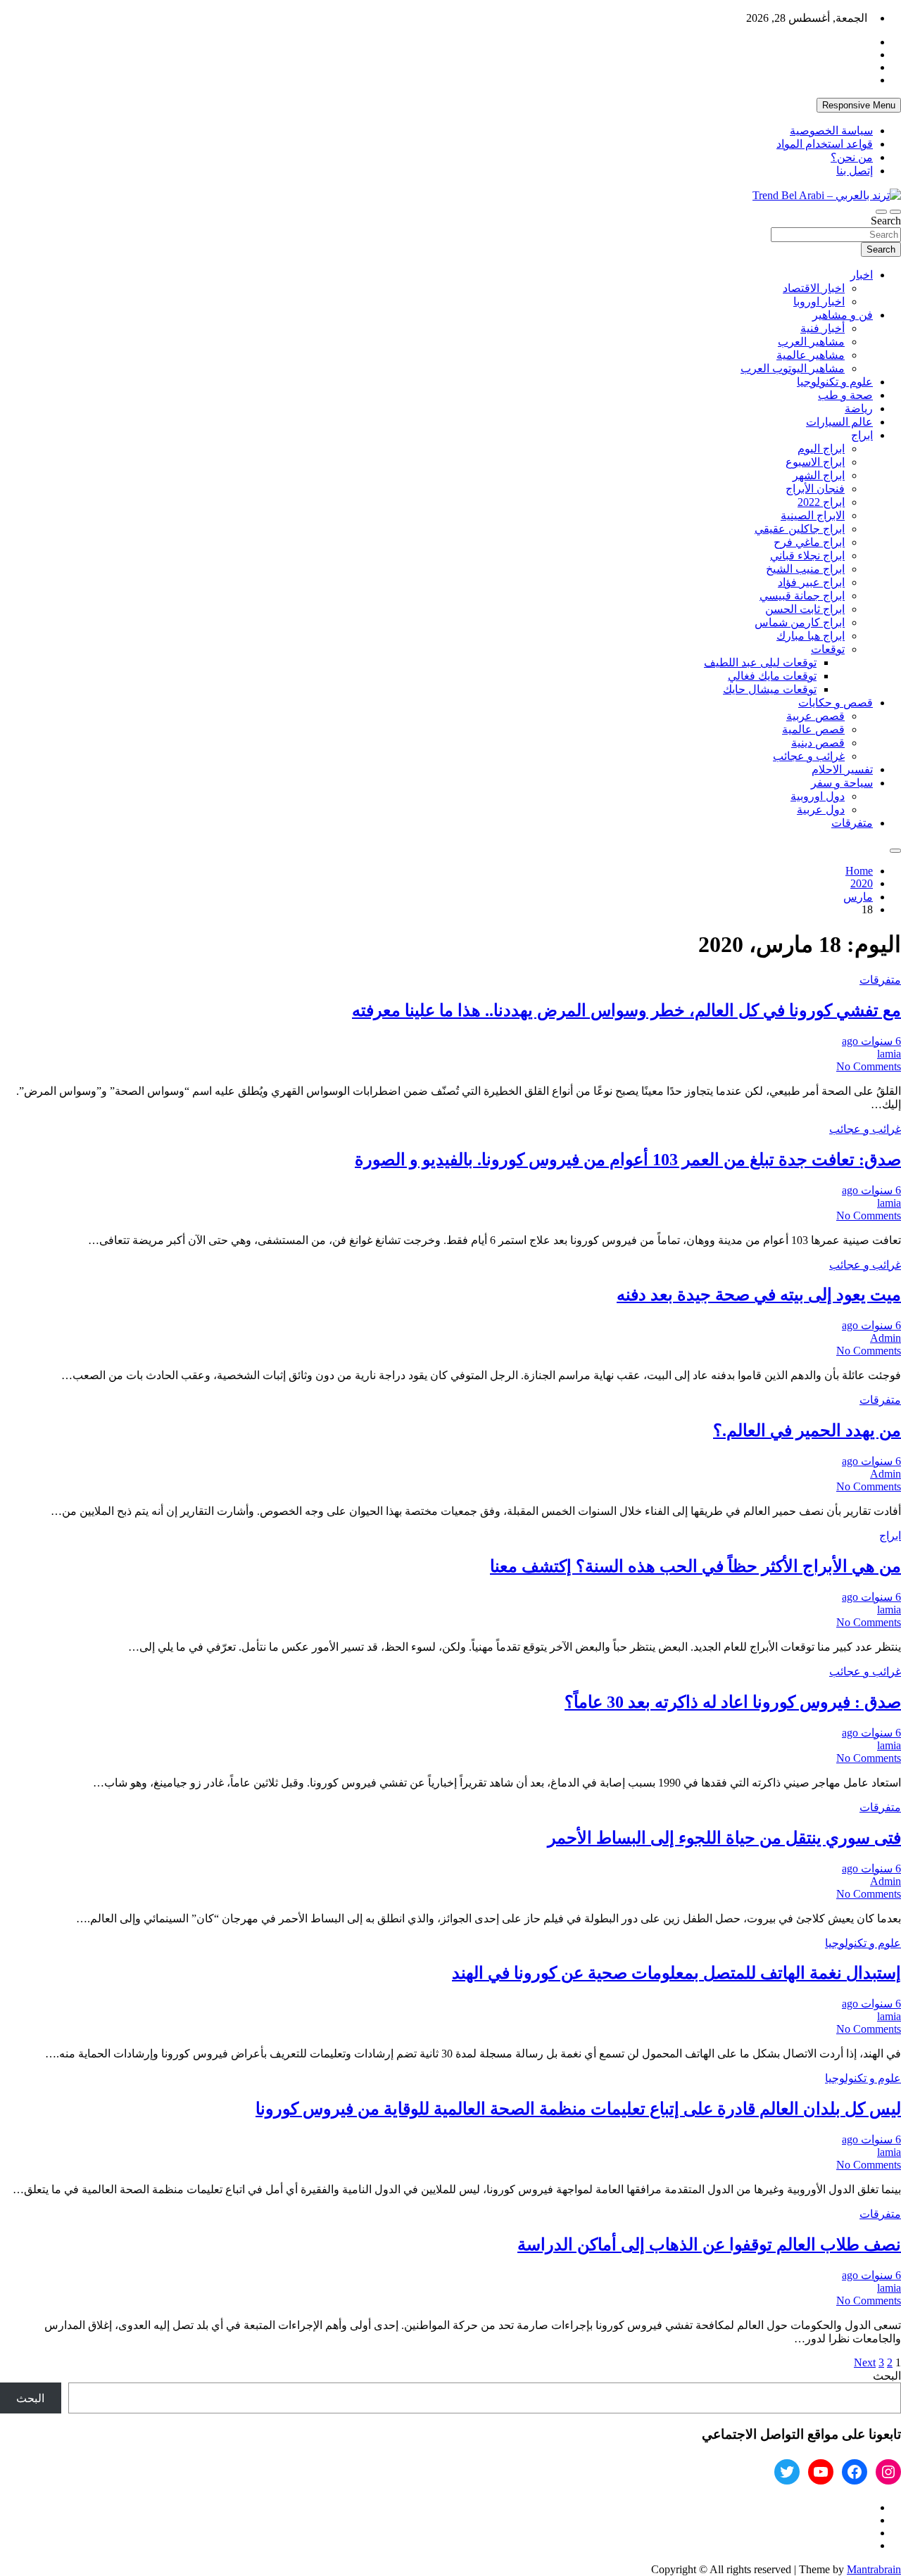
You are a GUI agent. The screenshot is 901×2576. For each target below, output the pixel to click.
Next (865, 2362)
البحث (887, 2376)
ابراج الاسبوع (815, 462)
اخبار (862, 275)
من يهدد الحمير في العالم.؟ (807, 1430)
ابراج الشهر (819, 475)
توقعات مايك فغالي (772, 676)
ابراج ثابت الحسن (805, 609)
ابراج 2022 (821, 502)
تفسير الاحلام (842, 769)
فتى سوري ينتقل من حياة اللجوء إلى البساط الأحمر (724, 1838)
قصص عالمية (813, 729)
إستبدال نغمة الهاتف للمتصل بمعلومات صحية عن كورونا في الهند (676, 1973)
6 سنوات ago (871, 1041)
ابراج (862, 435)
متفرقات (852, 823)
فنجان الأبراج (815, 489)
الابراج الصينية (813, 515)
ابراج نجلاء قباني (807, 556)
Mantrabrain (874, 2569)
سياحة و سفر (842, 783)
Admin (886, 1338)
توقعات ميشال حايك (770, 689)
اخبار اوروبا (819, 302)
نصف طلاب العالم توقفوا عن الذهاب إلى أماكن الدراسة (709, 2245)
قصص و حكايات (836, 703)
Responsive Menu (859, 105)
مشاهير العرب (811, 342)
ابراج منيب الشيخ (805, 569)
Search (886, 221)
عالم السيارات (839, 422)
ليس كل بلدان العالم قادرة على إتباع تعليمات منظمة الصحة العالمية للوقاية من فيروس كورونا (578, 2109)
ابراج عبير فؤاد (811, 582)
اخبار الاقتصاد (814, 288)
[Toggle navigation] (895, 212)
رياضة (859, 408)
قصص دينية (818, 743)
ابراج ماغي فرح (809, 542)
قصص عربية (815, 716)
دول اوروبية (818, 796)
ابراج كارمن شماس (800, 622)
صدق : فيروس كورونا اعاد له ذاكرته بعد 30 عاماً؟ (733, 1702)
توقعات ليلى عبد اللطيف (760, 662)
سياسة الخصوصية (831, 131)
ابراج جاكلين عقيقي (800, 529)
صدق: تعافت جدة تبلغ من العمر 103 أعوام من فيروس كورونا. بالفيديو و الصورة (628, 1160)
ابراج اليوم (821, 449)
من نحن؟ (852, 157)
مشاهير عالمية (811, 355)
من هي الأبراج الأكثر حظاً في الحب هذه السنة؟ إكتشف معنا (695, 1566)
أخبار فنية (823, 328)
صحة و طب (845, 395)
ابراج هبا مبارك (811, 636)
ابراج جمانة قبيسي (802, 596)
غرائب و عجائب (809, 756)
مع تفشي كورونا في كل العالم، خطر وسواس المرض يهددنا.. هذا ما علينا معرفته (626, 1010)
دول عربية (821, 810)
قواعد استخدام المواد (825, 144)
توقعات (828, 649)
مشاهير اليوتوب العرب (793, 368)
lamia (889, 1054)
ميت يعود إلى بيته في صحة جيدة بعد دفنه (759, 1295)
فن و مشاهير (843, 315)
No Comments (869, 1066)
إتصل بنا (855, 171)
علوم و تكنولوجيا (835, 382)
